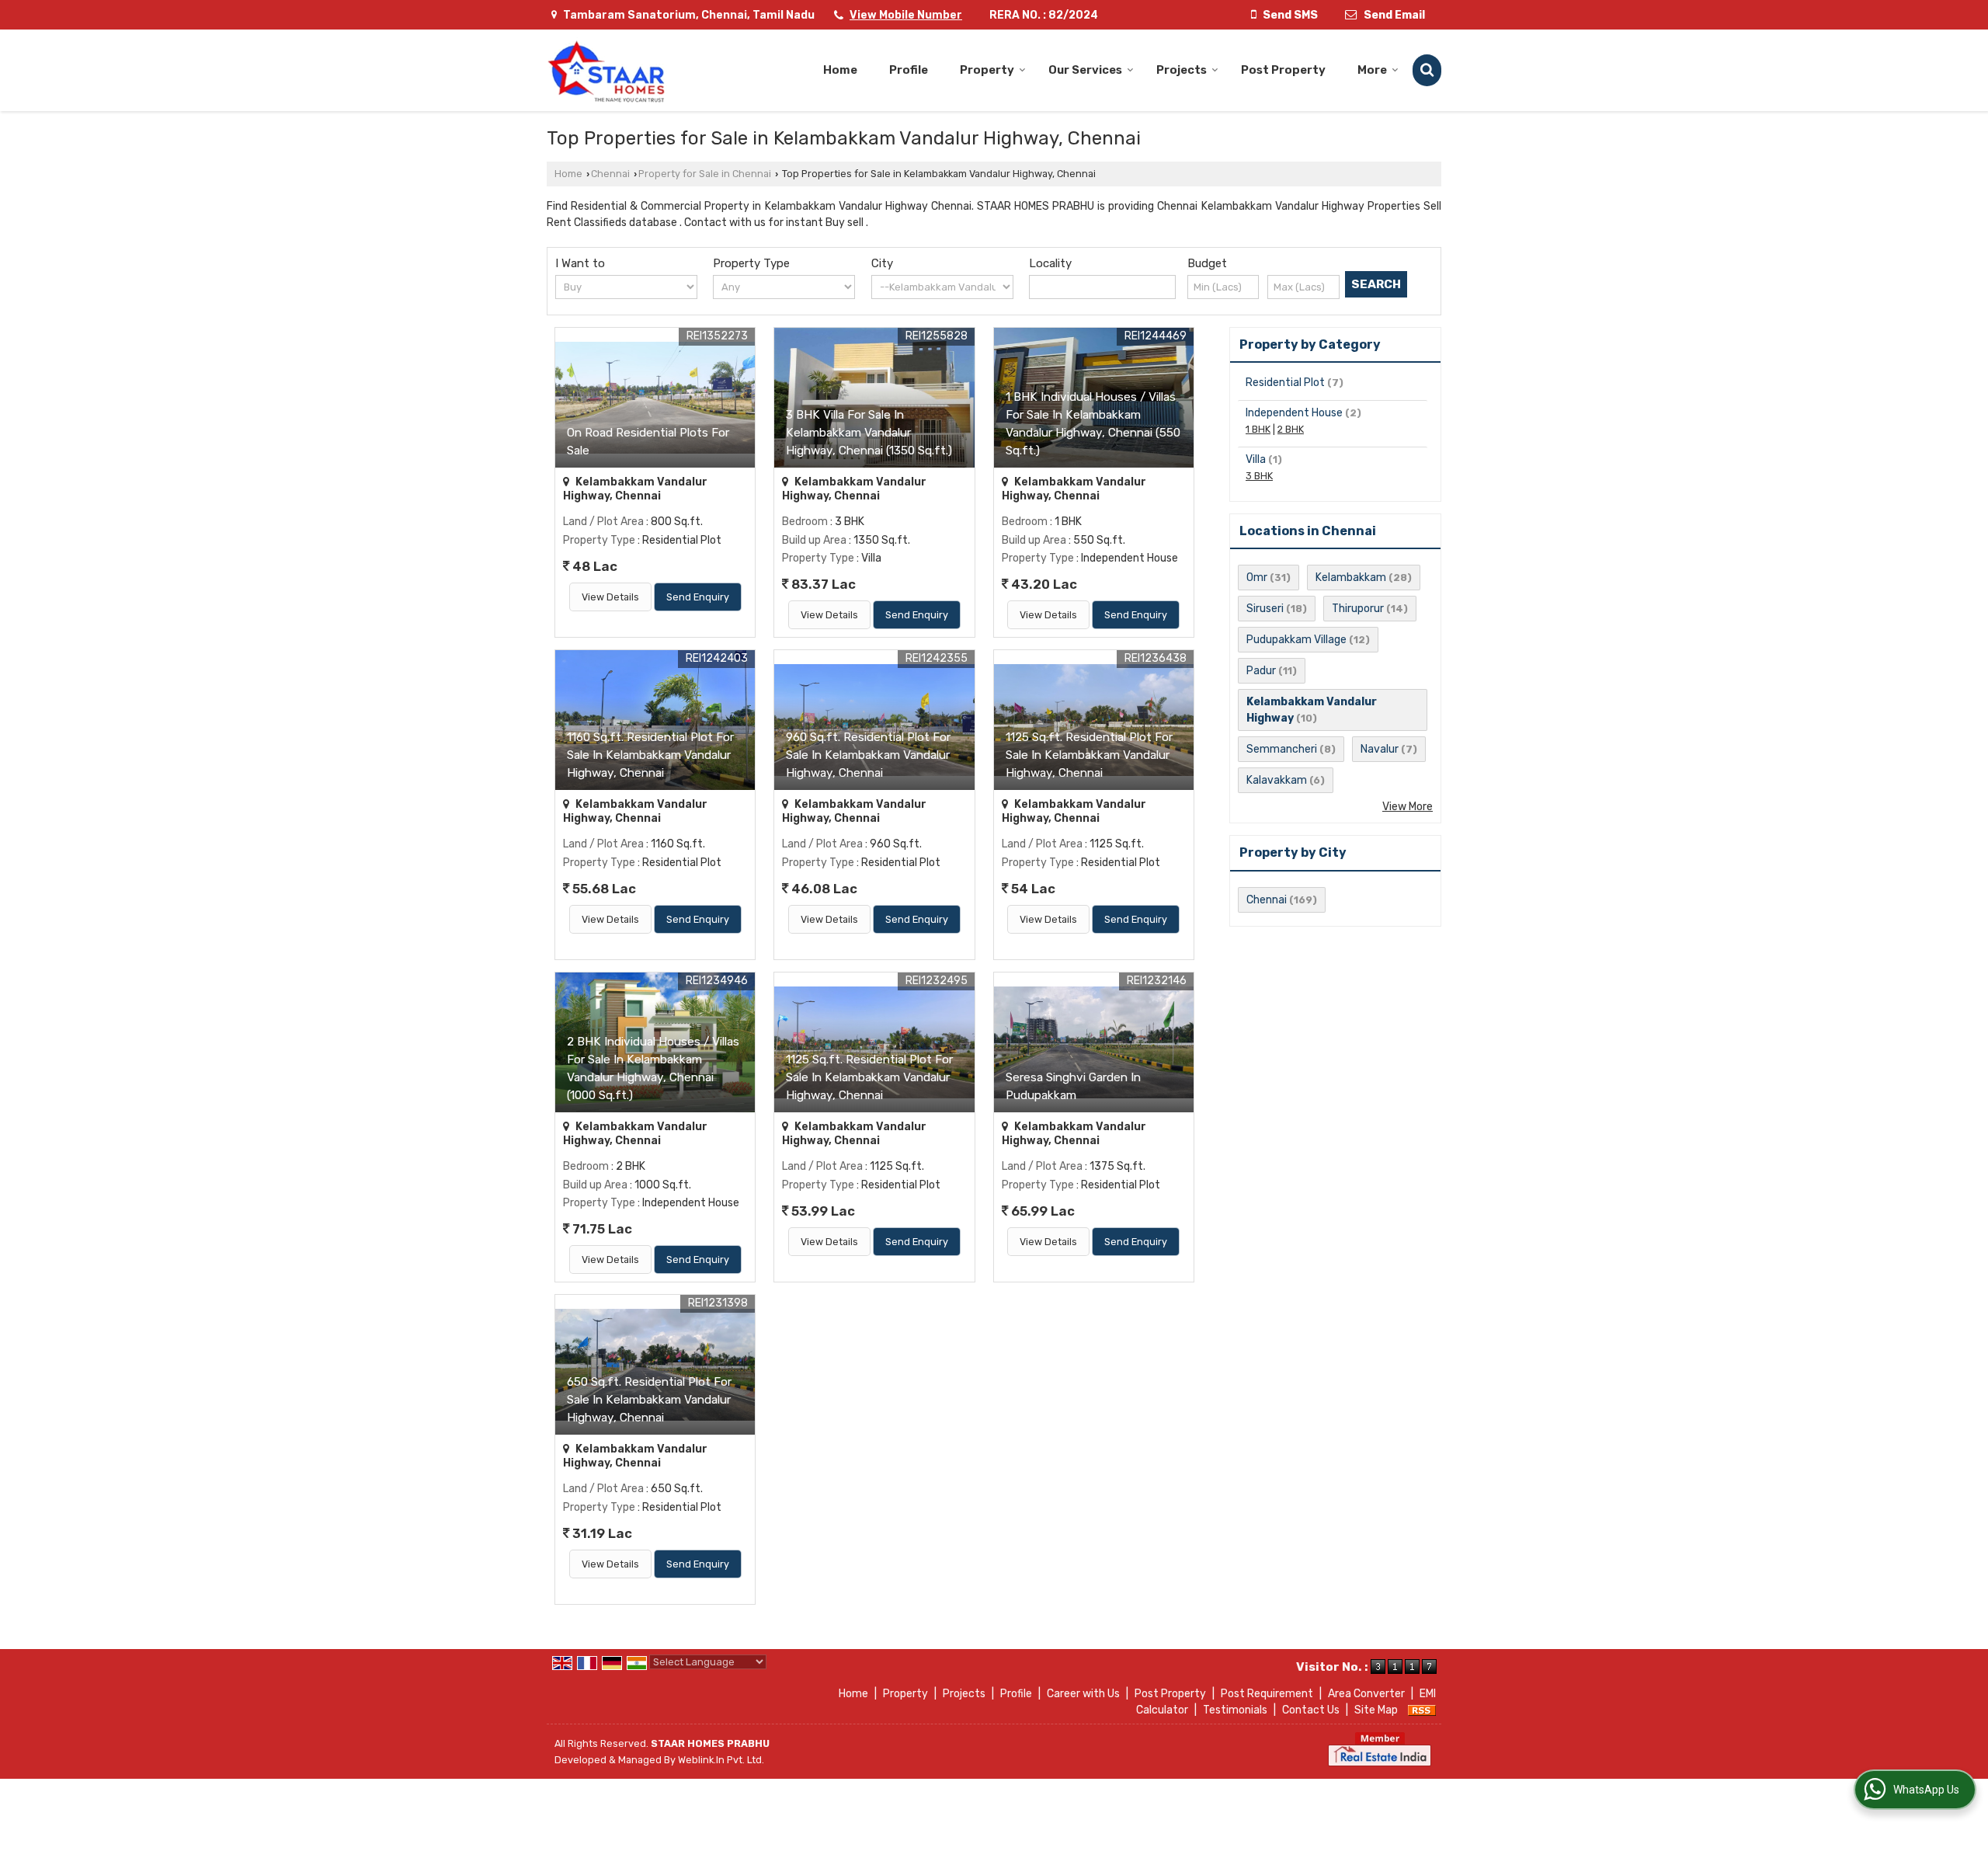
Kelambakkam (1351, 578)
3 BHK (1259, 476)
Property (987, 70)
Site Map (1376, 1710)
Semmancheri (1282, 749)
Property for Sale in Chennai (705, 174)
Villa (1256, 459)
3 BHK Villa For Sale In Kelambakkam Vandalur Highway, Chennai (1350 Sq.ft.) (869, 433)
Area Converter (1366, 1694)
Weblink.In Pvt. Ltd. (721, 1760)
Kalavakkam (1277, 780)
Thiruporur (1358, 609)
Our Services (1085, 70)
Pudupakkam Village (1296, 640)
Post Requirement (1267, 1694)
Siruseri (1265, 609)
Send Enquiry (698, 597)
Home (840, 70)
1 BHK (1258, 429)
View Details (610, 597)
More (1372, 70)
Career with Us (1083, 1694)
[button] (906, 15)
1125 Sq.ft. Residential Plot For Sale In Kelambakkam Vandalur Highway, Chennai (1089, 755)
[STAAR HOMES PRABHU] (607, 70)
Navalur (1380, 749)
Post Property (1283, 70)
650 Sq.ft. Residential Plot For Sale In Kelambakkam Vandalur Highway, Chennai (649, 1400)
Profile (909, 70)
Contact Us (1311, 1710)
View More (1408, 807)
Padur (1261, 671)
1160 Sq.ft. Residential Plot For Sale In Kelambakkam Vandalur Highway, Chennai (650, 755)
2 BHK (1291, 429)
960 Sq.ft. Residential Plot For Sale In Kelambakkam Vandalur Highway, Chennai (868, 755)
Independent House (1294, 413)
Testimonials (1235, 1710)
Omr (1257, 578)
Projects (1182, 70)
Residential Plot (1285, 383)
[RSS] (1422, 1710)
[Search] (1427, 70)
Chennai (610, 174)
